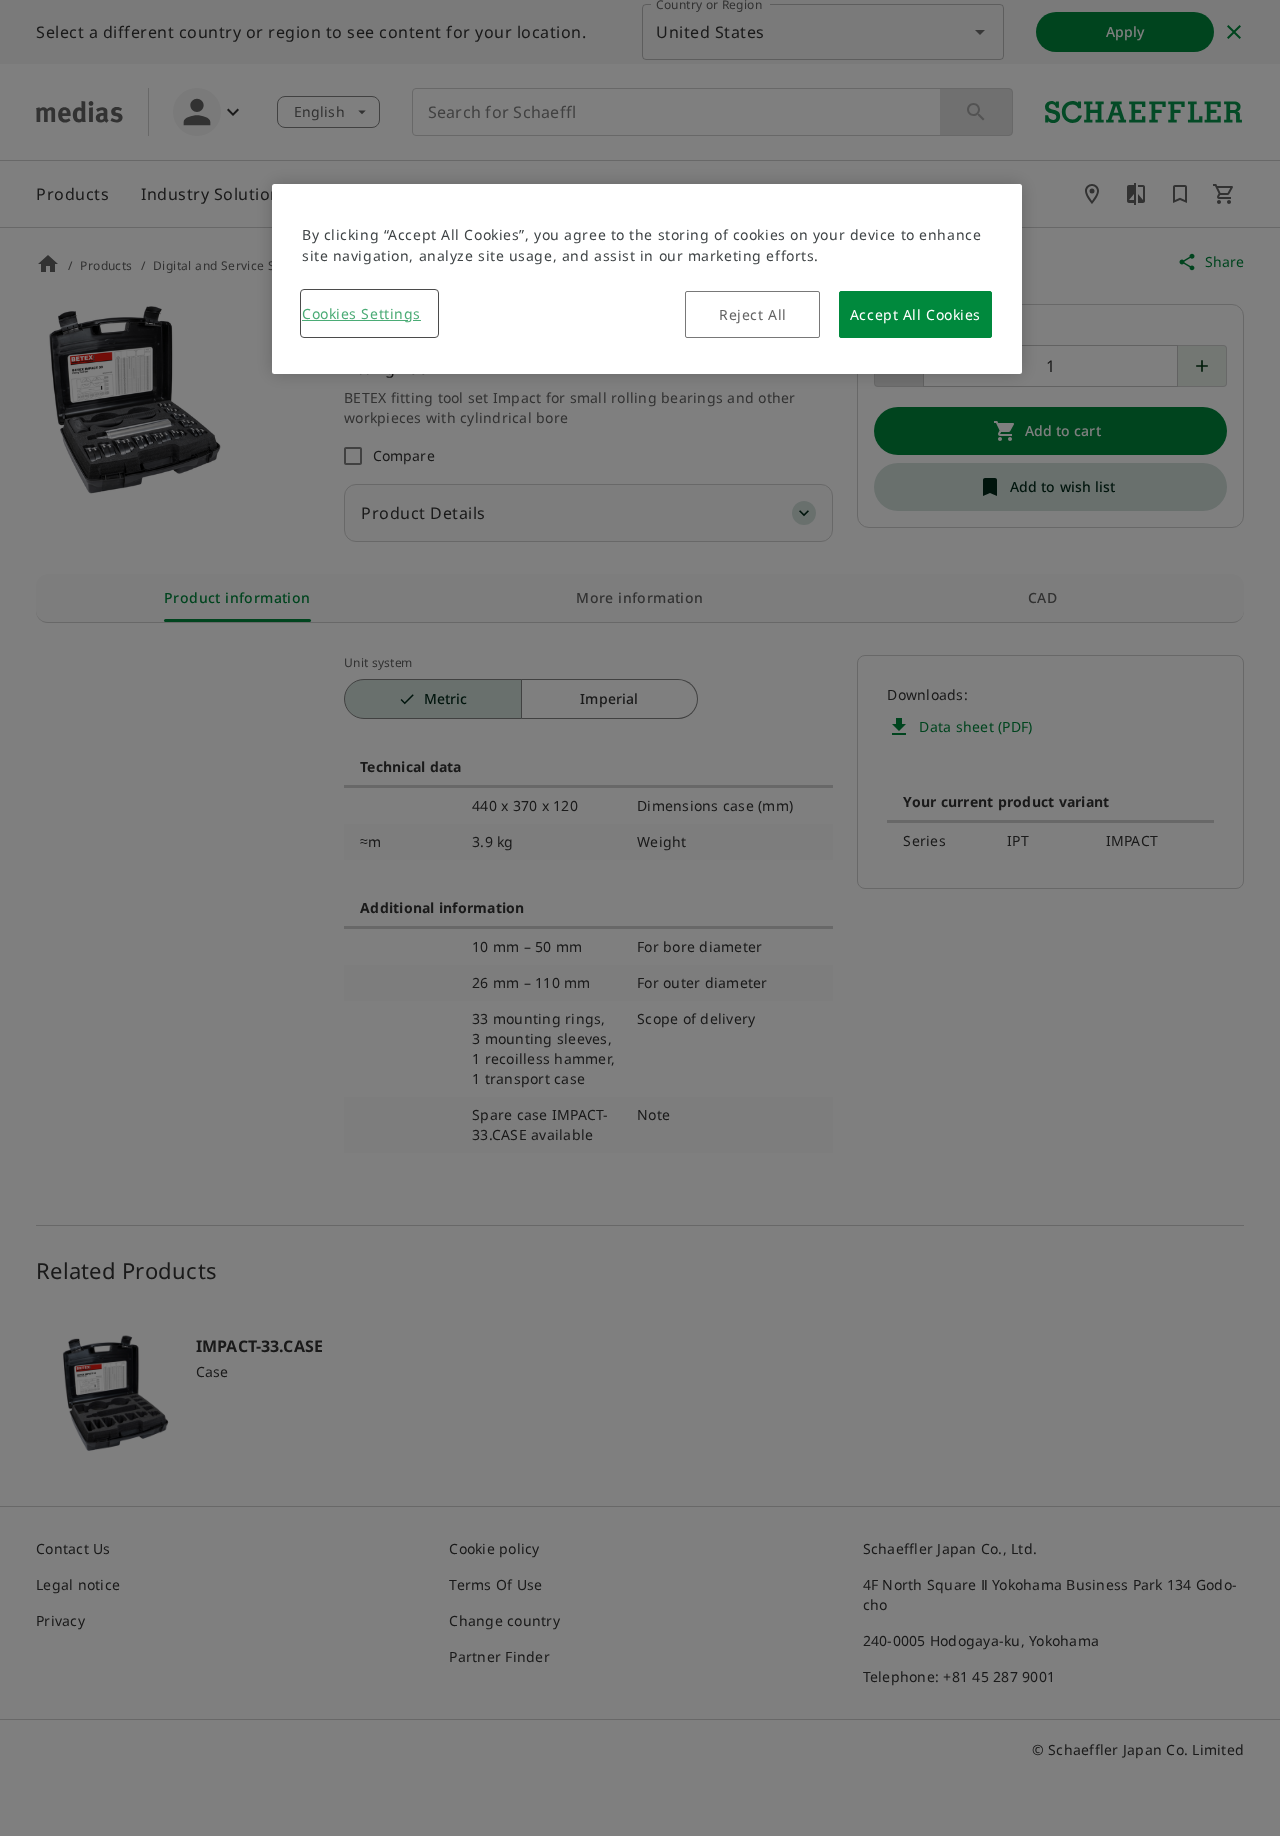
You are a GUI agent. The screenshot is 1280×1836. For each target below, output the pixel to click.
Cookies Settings (361, 313)
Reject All (753, 314)
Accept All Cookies (915, 314)
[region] (647, 279)
